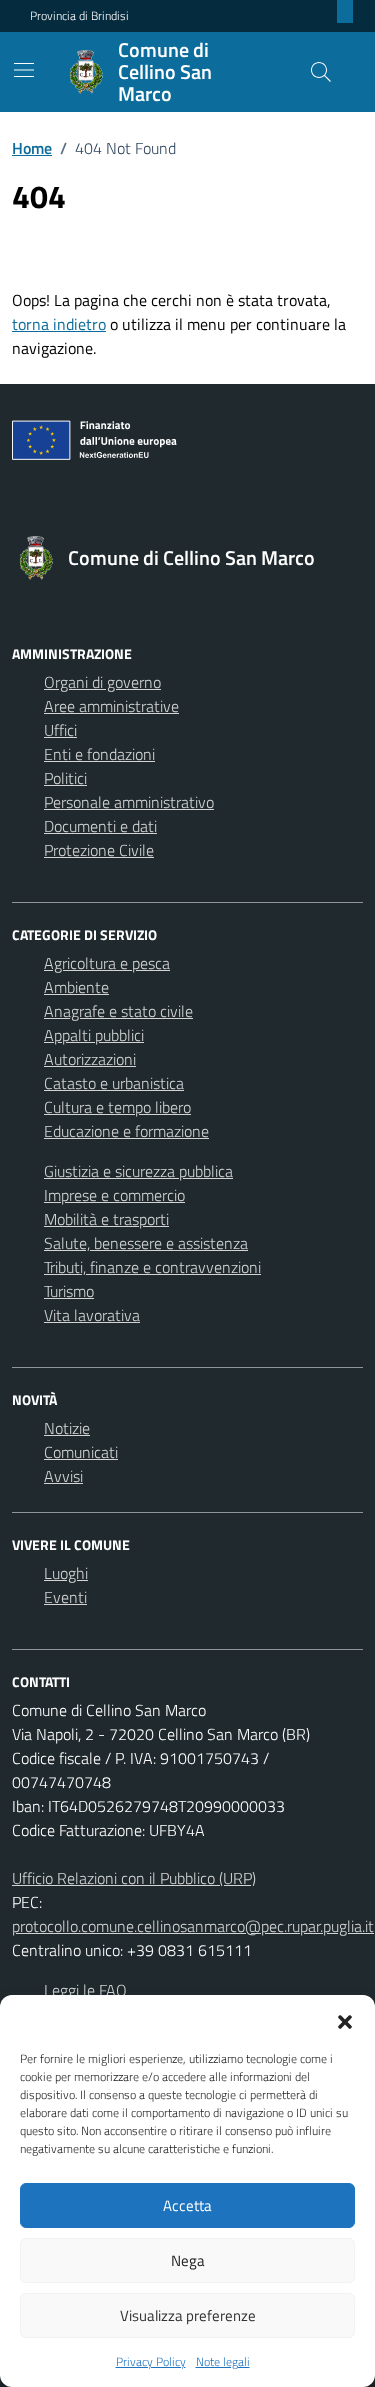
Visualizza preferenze (188, 2315)
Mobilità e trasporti (106, 1219)
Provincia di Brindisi (79, 16)
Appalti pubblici (94, 1035)
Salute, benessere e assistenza (146, 1243)
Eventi (65, 1597)
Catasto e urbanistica (114, 1083)
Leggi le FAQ (85, 1990)
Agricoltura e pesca (107, 963)
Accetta (187, 2205)
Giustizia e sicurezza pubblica (138, 1171)
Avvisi (63, 1476)
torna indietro (59, 324)
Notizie (67, 1428)
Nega (188, 2260)
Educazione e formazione (126, 1131)
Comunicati (81, 1452)
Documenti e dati (100, 826)
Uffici (60, 730)
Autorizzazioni (90, 1059)
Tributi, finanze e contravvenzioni (152, 1267)
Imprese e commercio (114, 1195)
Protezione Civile (99, 850)
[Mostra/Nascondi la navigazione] (24, 70)
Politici (65, 778)
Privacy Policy (151, 2361)
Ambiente (76, 987)
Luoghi (66, 1573)
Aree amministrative (111, 706)
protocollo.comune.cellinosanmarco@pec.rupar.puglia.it (193, 1926)
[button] (345, 2020)
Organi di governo (102, 682)
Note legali (223, 2361)
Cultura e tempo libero (117, 1107)
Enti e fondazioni (99, 754)
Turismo (69, 1291)
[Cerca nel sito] (321, 72)
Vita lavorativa (92, 1315)
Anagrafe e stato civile (118, 1011)
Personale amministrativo (129, 802)
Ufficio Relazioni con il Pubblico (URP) (134, 1878)
